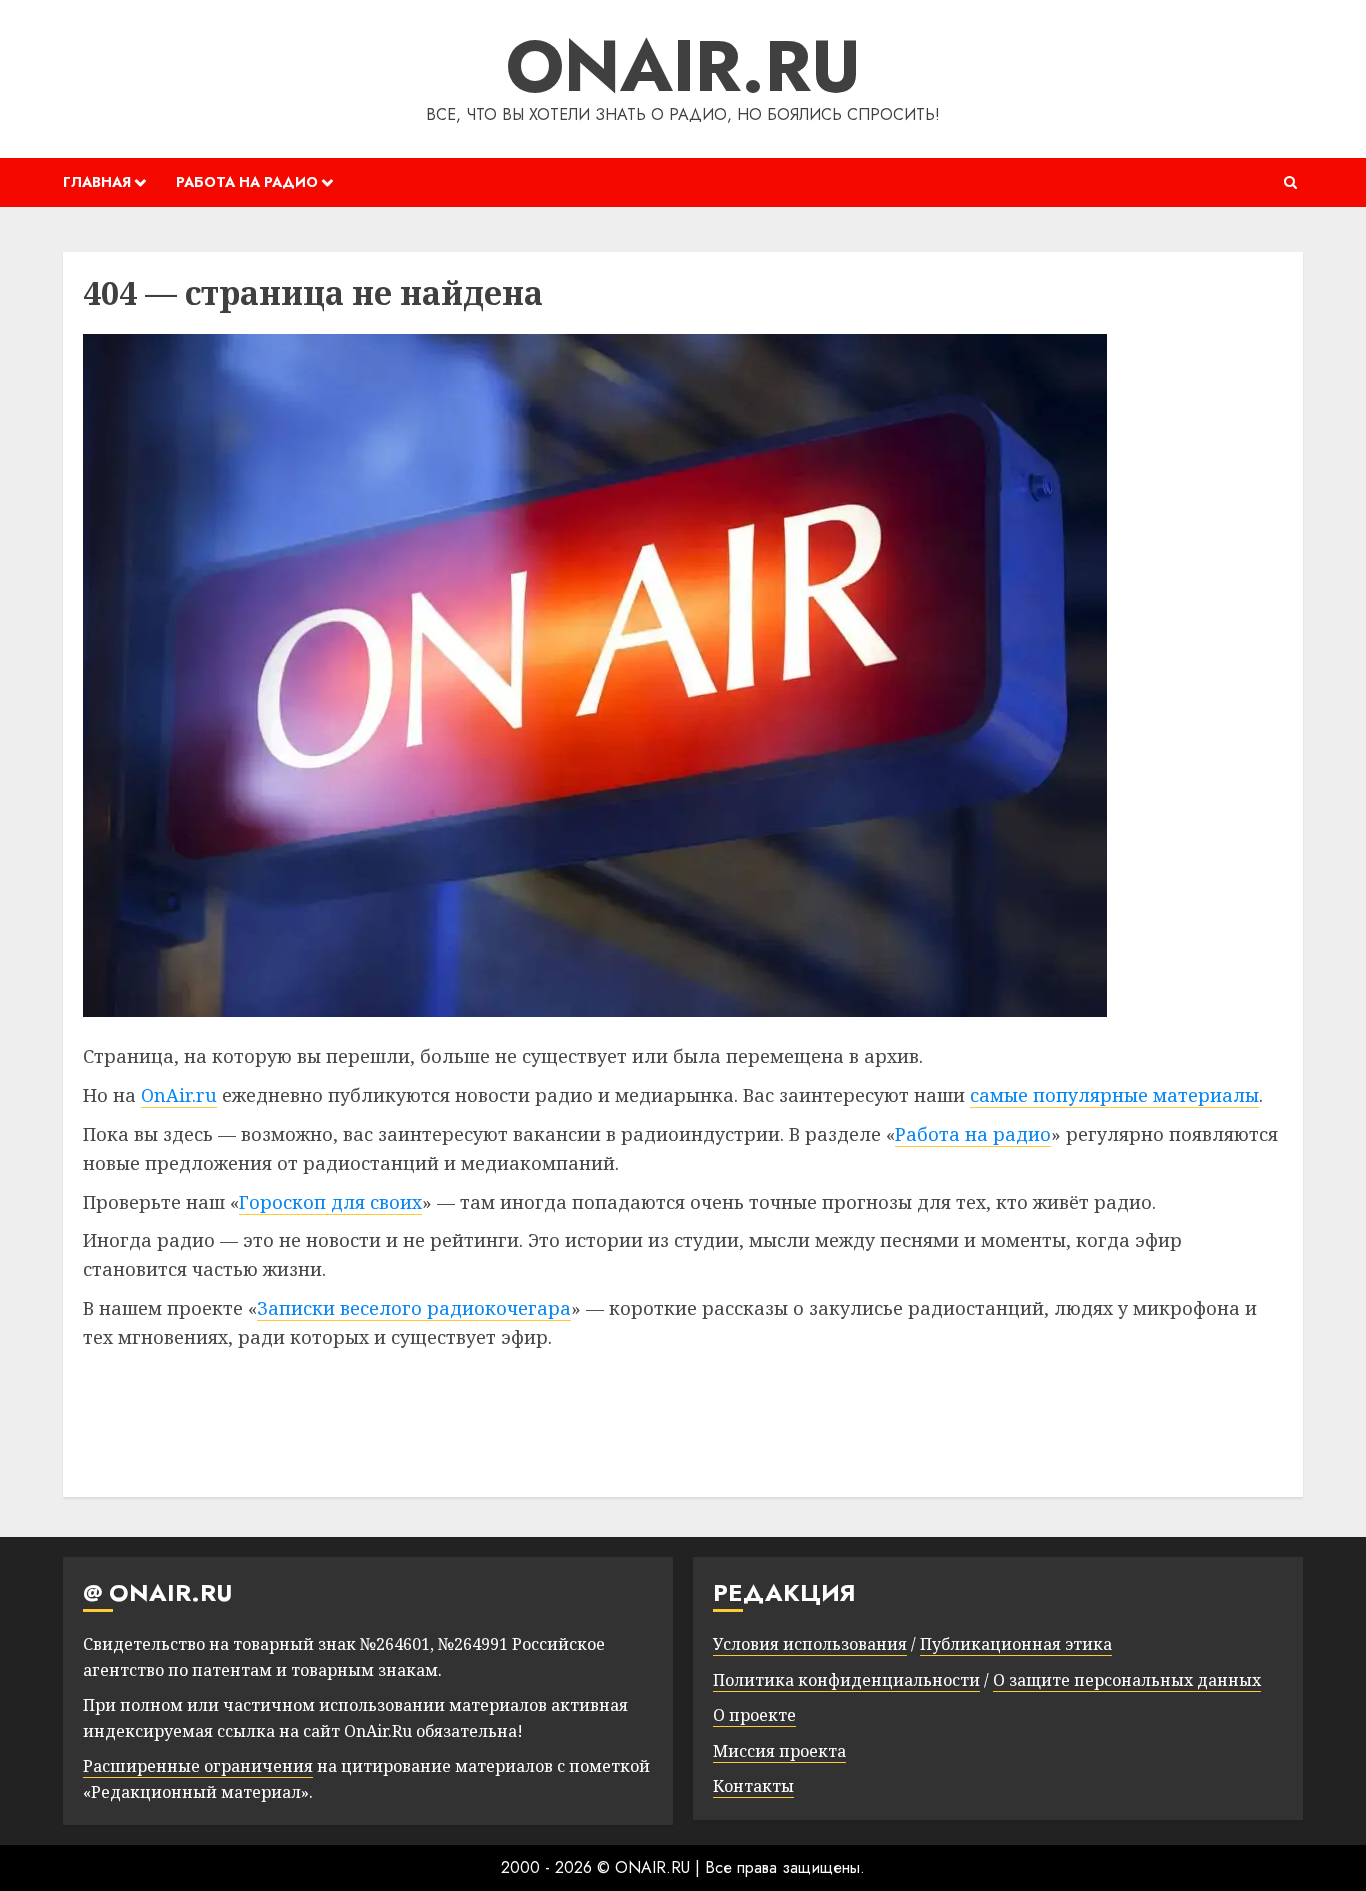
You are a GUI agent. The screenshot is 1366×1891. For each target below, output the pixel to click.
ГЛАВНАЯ (97, 182)
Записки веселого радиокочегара (414, 1308)
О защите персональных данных (1127, 1680)
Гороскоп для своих (330, 1202)
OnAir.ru (179, 1095)
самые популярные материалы (1114, 1095)
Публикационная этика (1016, 1644)
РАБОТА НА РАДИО (247, 182)
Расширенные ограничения (198, 1766)
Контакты (753, 1786)
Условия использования (810, 1644)
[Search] (1290, 182)
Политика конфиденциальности (846, 1680)
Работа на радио (973, 1134)
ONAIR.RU (683, 66)
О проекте (754, 1715)
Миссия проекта (779, 1751)
